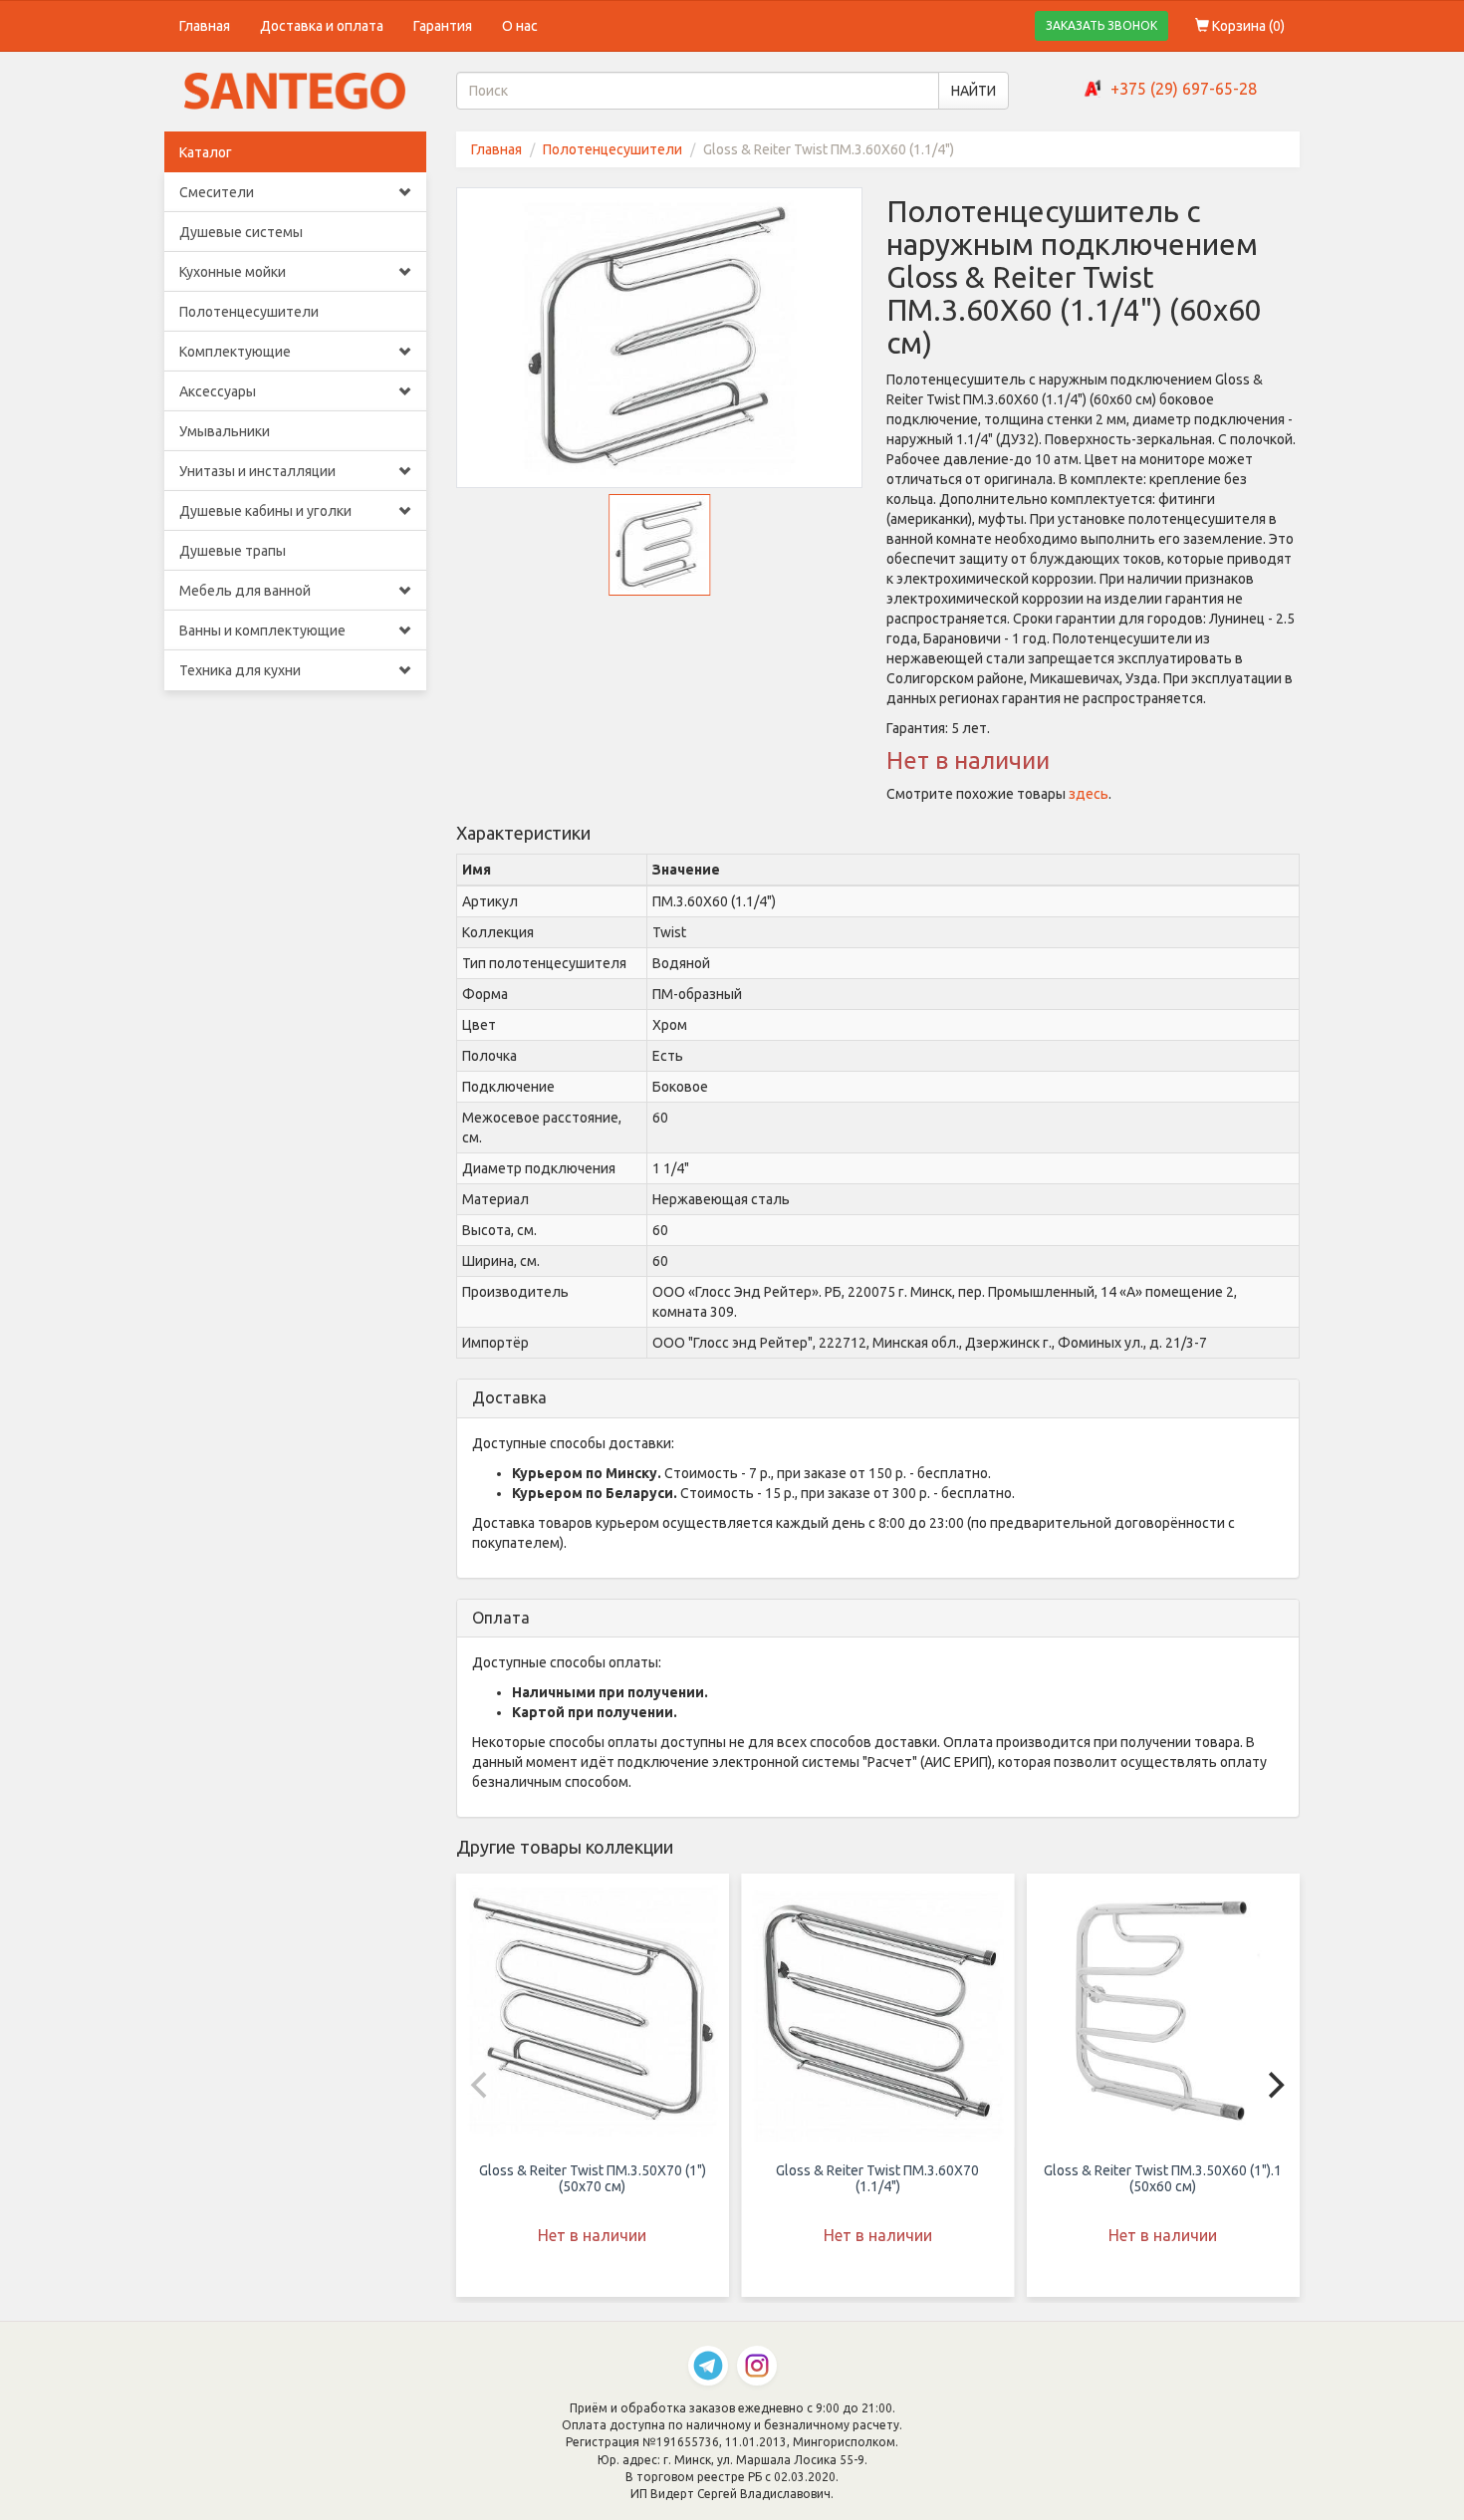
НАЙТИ (974, 91)
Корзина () (1247, 26)
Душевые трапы (233, 551)
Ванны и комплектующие (262, 630)
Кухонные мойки (233, 272)
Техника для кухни (240, 670)
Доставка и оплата (322, 26)
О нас (520, 26)
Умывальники (225, 431)
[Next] (1274, 2085)
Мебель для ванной (245, 591)
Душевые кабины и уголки (265, 511)
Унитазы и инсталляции (257, 471)
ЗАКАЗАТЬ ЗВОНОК (1101, 25)
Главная (205, 26)
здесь (1089, 794)
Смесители (217, 192)
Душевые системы (241, 232)
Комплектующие (235, 352)
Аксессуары (218, 391)
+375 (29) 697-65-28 (1184, 89)
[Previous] (482, 2085)
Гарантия (443, 26)
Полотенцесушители (249, 312)
